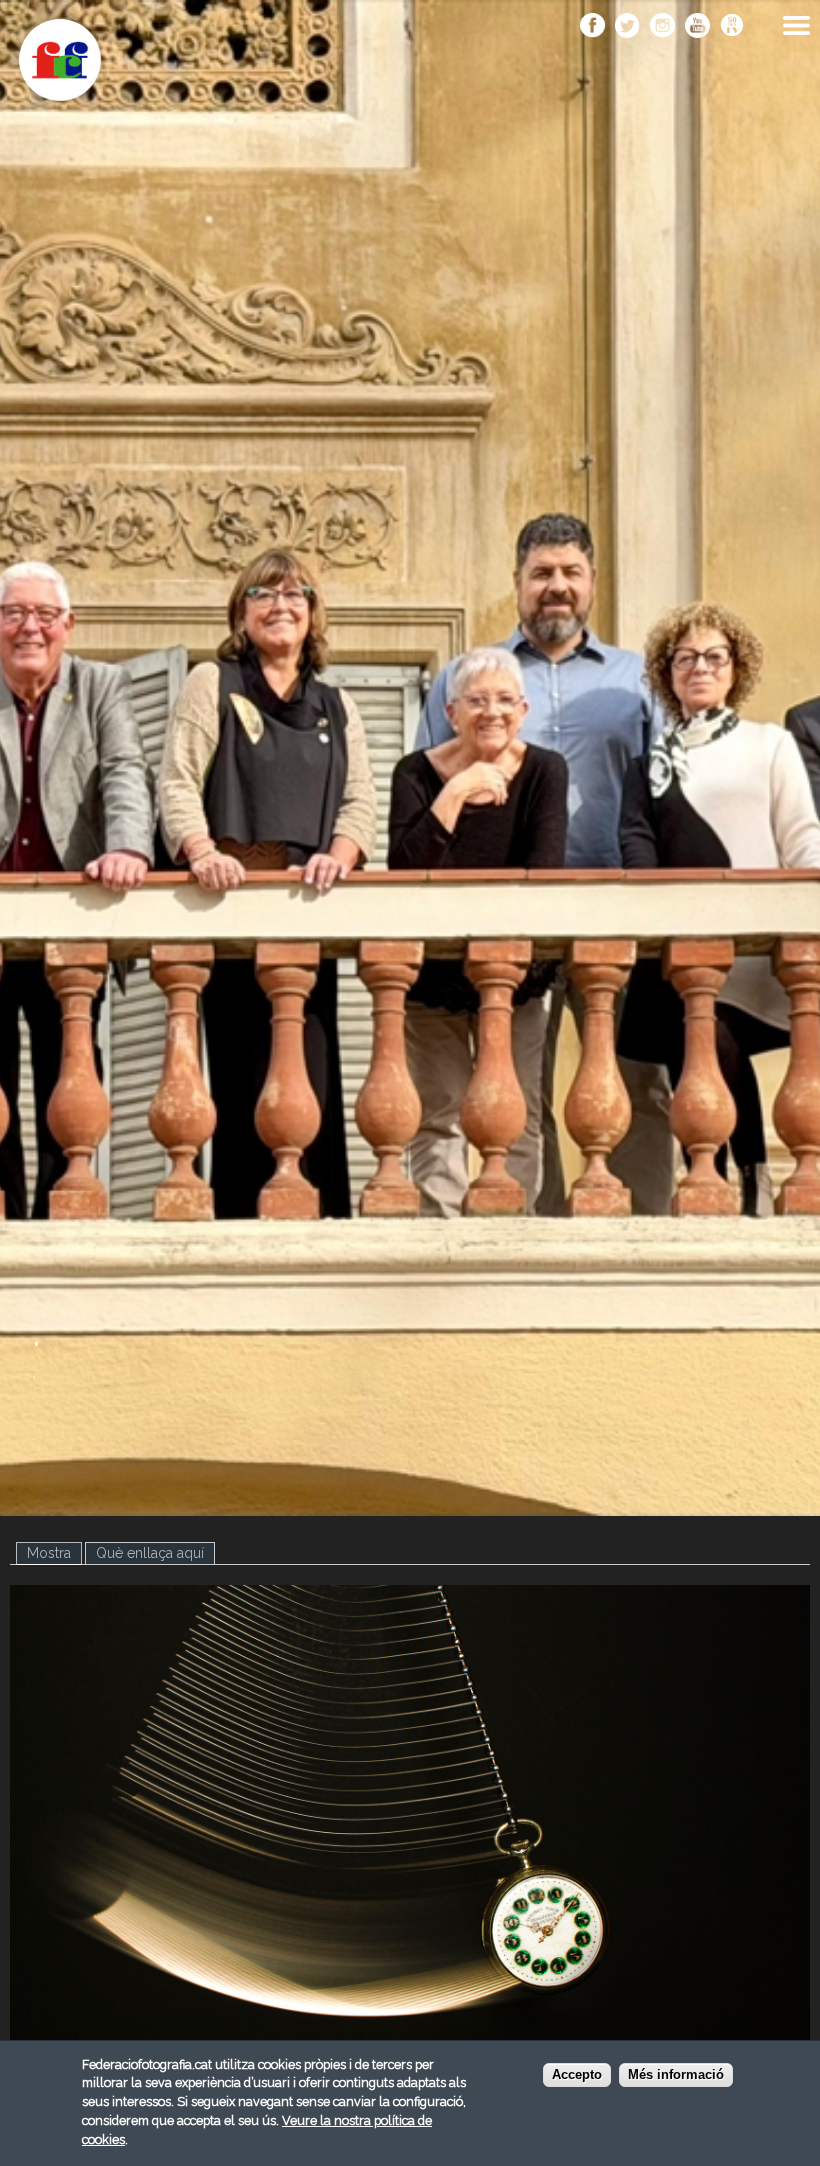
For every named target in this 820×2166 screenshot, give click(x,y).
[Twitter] (627, 27)
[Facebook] (592, 27)
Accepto (577, 2075)
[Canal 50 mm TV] (732, 27)
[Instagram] (662, 27)
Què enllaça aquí (150, 1553)
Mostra (54, 1553)
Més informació (676, 2075)
